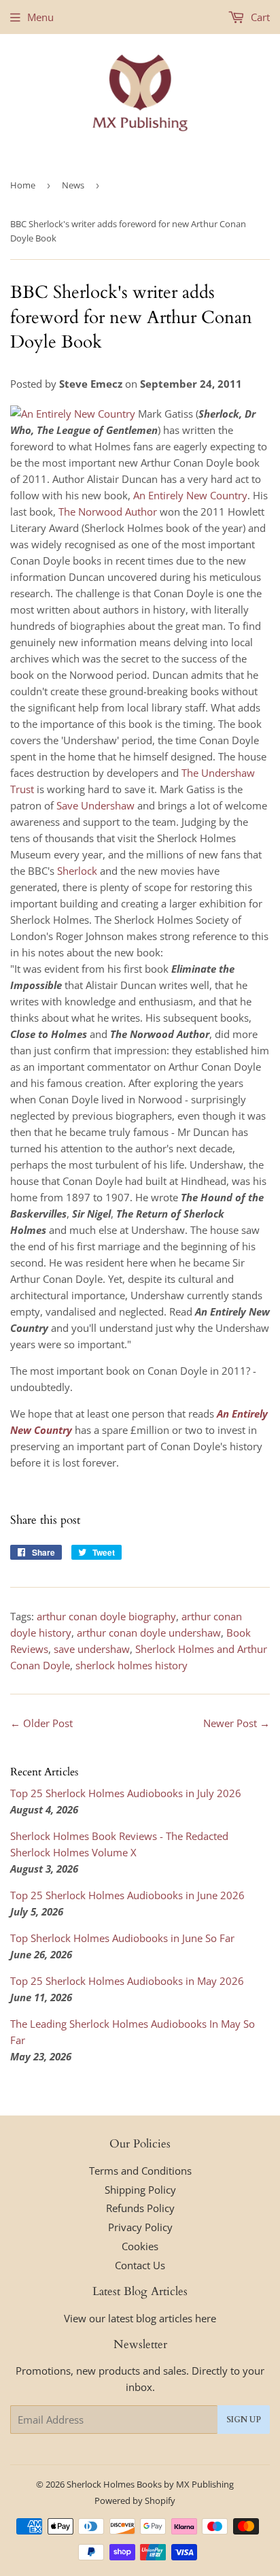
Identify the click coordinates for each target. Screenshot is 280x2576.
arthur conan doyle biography (106, 1616)
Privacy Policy (140, 2227)
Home (23, 185)
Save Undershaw (95, 805)
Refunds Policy (140, 2208)
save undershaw (92, 1649)
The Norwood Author (108, 512)
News (73, 185)
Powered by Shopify (135, 2500)
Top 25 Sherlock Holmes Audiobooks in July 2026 (126, 1793)
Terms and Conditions (140, 2171)
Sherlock (77, 871)
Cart (259, 17)
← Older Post (41, 1723)
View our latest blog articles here (140, 2318)
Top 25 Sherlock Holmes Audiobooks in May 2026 (127, 1981)
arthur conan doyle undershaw (149, 1633)
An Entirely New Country (190, 495)
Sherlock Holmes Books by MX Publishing (150, 2484)
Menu (40, 17)
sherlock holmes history (132, 1665)
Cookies (140, 2246)
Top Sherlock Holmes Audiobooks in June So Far (122, 1938)
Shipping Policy (140, 2190)
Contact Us (140, 2265)
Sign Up (244, 2420)
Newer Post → (237, 1723)
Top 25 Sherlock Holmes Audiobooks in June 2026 (127, 1895)
